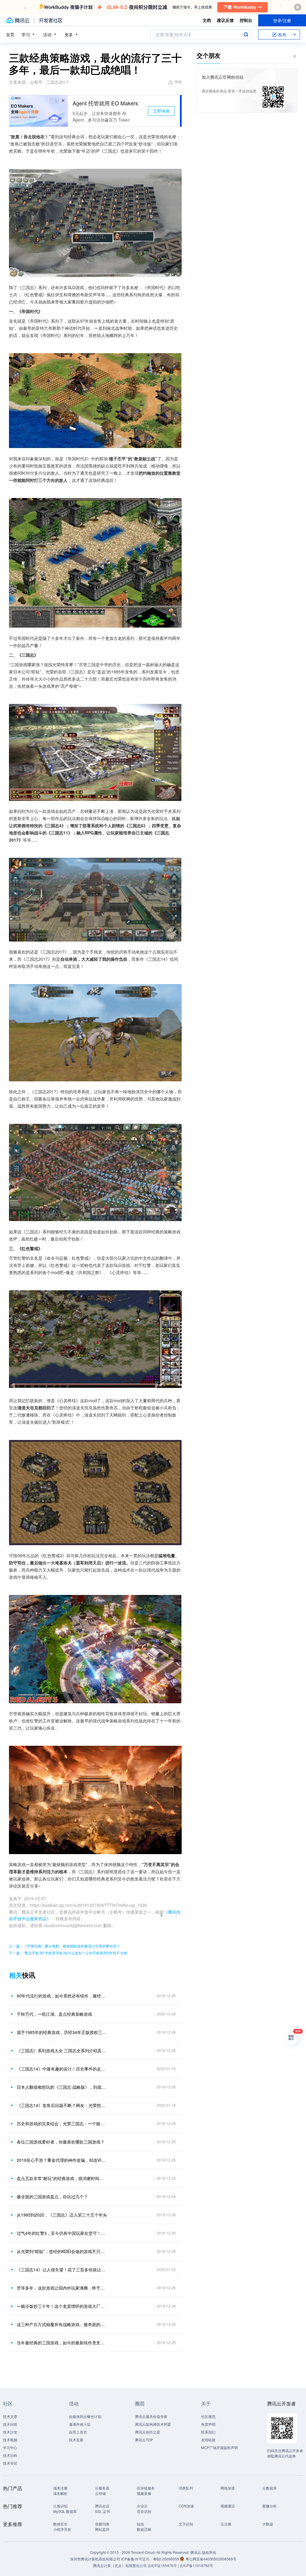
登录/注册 (282, 20)
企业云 (142, 2506)
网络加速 (228, 2488)
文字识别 (186, 2524)
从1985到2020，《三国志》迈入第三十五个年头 (62, 2215)
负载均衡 (102, 2524)
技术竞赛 (76, 2440)
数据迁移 (144, 2529)
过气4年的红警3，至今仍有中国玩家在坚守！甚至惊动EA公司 (62, 2233)
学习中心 (10, 2447)
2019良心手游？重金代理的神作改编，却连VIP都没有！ (62, 2160)
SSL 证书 (102, 2511)
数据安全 (60, 2524)
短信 (140, 2524)
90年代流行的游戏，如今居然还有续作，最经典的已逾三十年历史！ (62, 1996)
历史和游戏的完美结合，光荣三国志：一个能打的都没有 (62, 2123)
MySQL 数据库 (65, 2511)
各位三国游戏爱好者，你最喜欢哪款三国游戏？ (61, 2142)
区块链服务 (146, 2488)
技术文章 (10, 2416)
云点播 (226, 2524)
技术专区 (10, 2463)
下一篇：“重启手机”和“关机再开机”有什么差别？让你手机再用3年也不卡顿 (68, 1953)
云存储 (100, 2493)
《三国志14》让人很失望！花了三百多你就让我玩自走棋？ (62, 2270)
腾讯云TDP (144, 2440)
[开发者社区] (51, 20)
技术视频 (10, 2440)
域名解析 (60, 2493)
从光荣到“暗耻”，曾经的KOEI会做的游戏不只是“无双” (62, 2251)
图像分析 (270, 2506)
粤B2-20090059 (166, 2559)
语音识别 (144, 2511)
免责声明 (208, 2424)
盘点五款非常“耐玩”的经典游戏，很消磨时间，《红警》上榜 (62, 2178)
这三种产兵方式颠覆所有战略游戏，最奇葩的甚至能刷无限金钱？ (62, 2324)
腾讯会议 (102, 2506)
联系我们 (208, 2432)
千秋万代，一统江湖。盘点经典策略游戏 (54, 2014)
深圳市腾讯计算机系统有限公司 (95, 2559)
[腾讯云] (18, 20)
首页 (10, 34)
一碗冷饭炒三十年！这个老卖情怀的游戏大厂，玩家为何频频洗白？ (62, 2306)
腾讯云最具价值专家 (151, 2416)
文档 (207, 20)
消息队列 (186, 2488)
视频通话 (228, 2506)
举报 (178, 82)
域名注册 (60, 2488)
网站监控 (102, 2529)
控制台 (246, 20)
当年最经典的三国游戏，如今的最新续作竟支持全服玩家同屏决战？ (62, 2343)
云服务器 (102, 2488)
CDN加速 (186, 2506)
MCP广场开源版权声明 (219, 2447)
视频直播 (144, 2493)
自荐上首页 (78, 2432)
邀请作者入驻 (80, 2424)
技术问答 (10, 2424)
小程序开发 (62, 2529)
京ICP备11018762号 (196, 2565)
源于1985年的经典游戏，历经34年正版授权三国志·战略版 (62, 2032)
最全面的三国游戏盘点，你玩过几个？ (52, 2196)
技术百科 (10, 2455)
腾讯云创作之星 (148, 2432)
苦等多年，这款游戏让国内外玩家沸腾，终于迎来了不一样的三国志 (62, 2288)
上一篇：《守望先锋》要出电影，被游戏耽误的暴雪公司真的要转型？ (65, 1946)
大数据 (268, 2524)
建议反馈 (225, 20)
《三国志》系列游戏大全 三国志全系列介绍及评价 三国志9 (62, 2050)
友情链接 (208, 2440)
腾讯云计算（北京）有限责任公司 (120, 2565)
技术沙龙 (10, 2432)
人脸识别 (60, 2506)
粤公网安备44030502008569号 (211, 2559)
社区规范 (208, 2416)
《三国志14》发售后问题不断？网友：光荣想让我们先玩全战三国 (62, 2105)
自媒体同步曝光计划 (85, 2416)
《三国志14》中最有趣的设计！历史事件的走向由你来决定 (62, 2069)
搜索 (246, 34)
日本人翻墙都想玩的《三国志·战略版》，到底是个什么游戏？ (62, 2087)
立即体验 (161, 111)
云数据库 (270, 2488)
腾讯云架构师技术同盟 (153, 2424)
